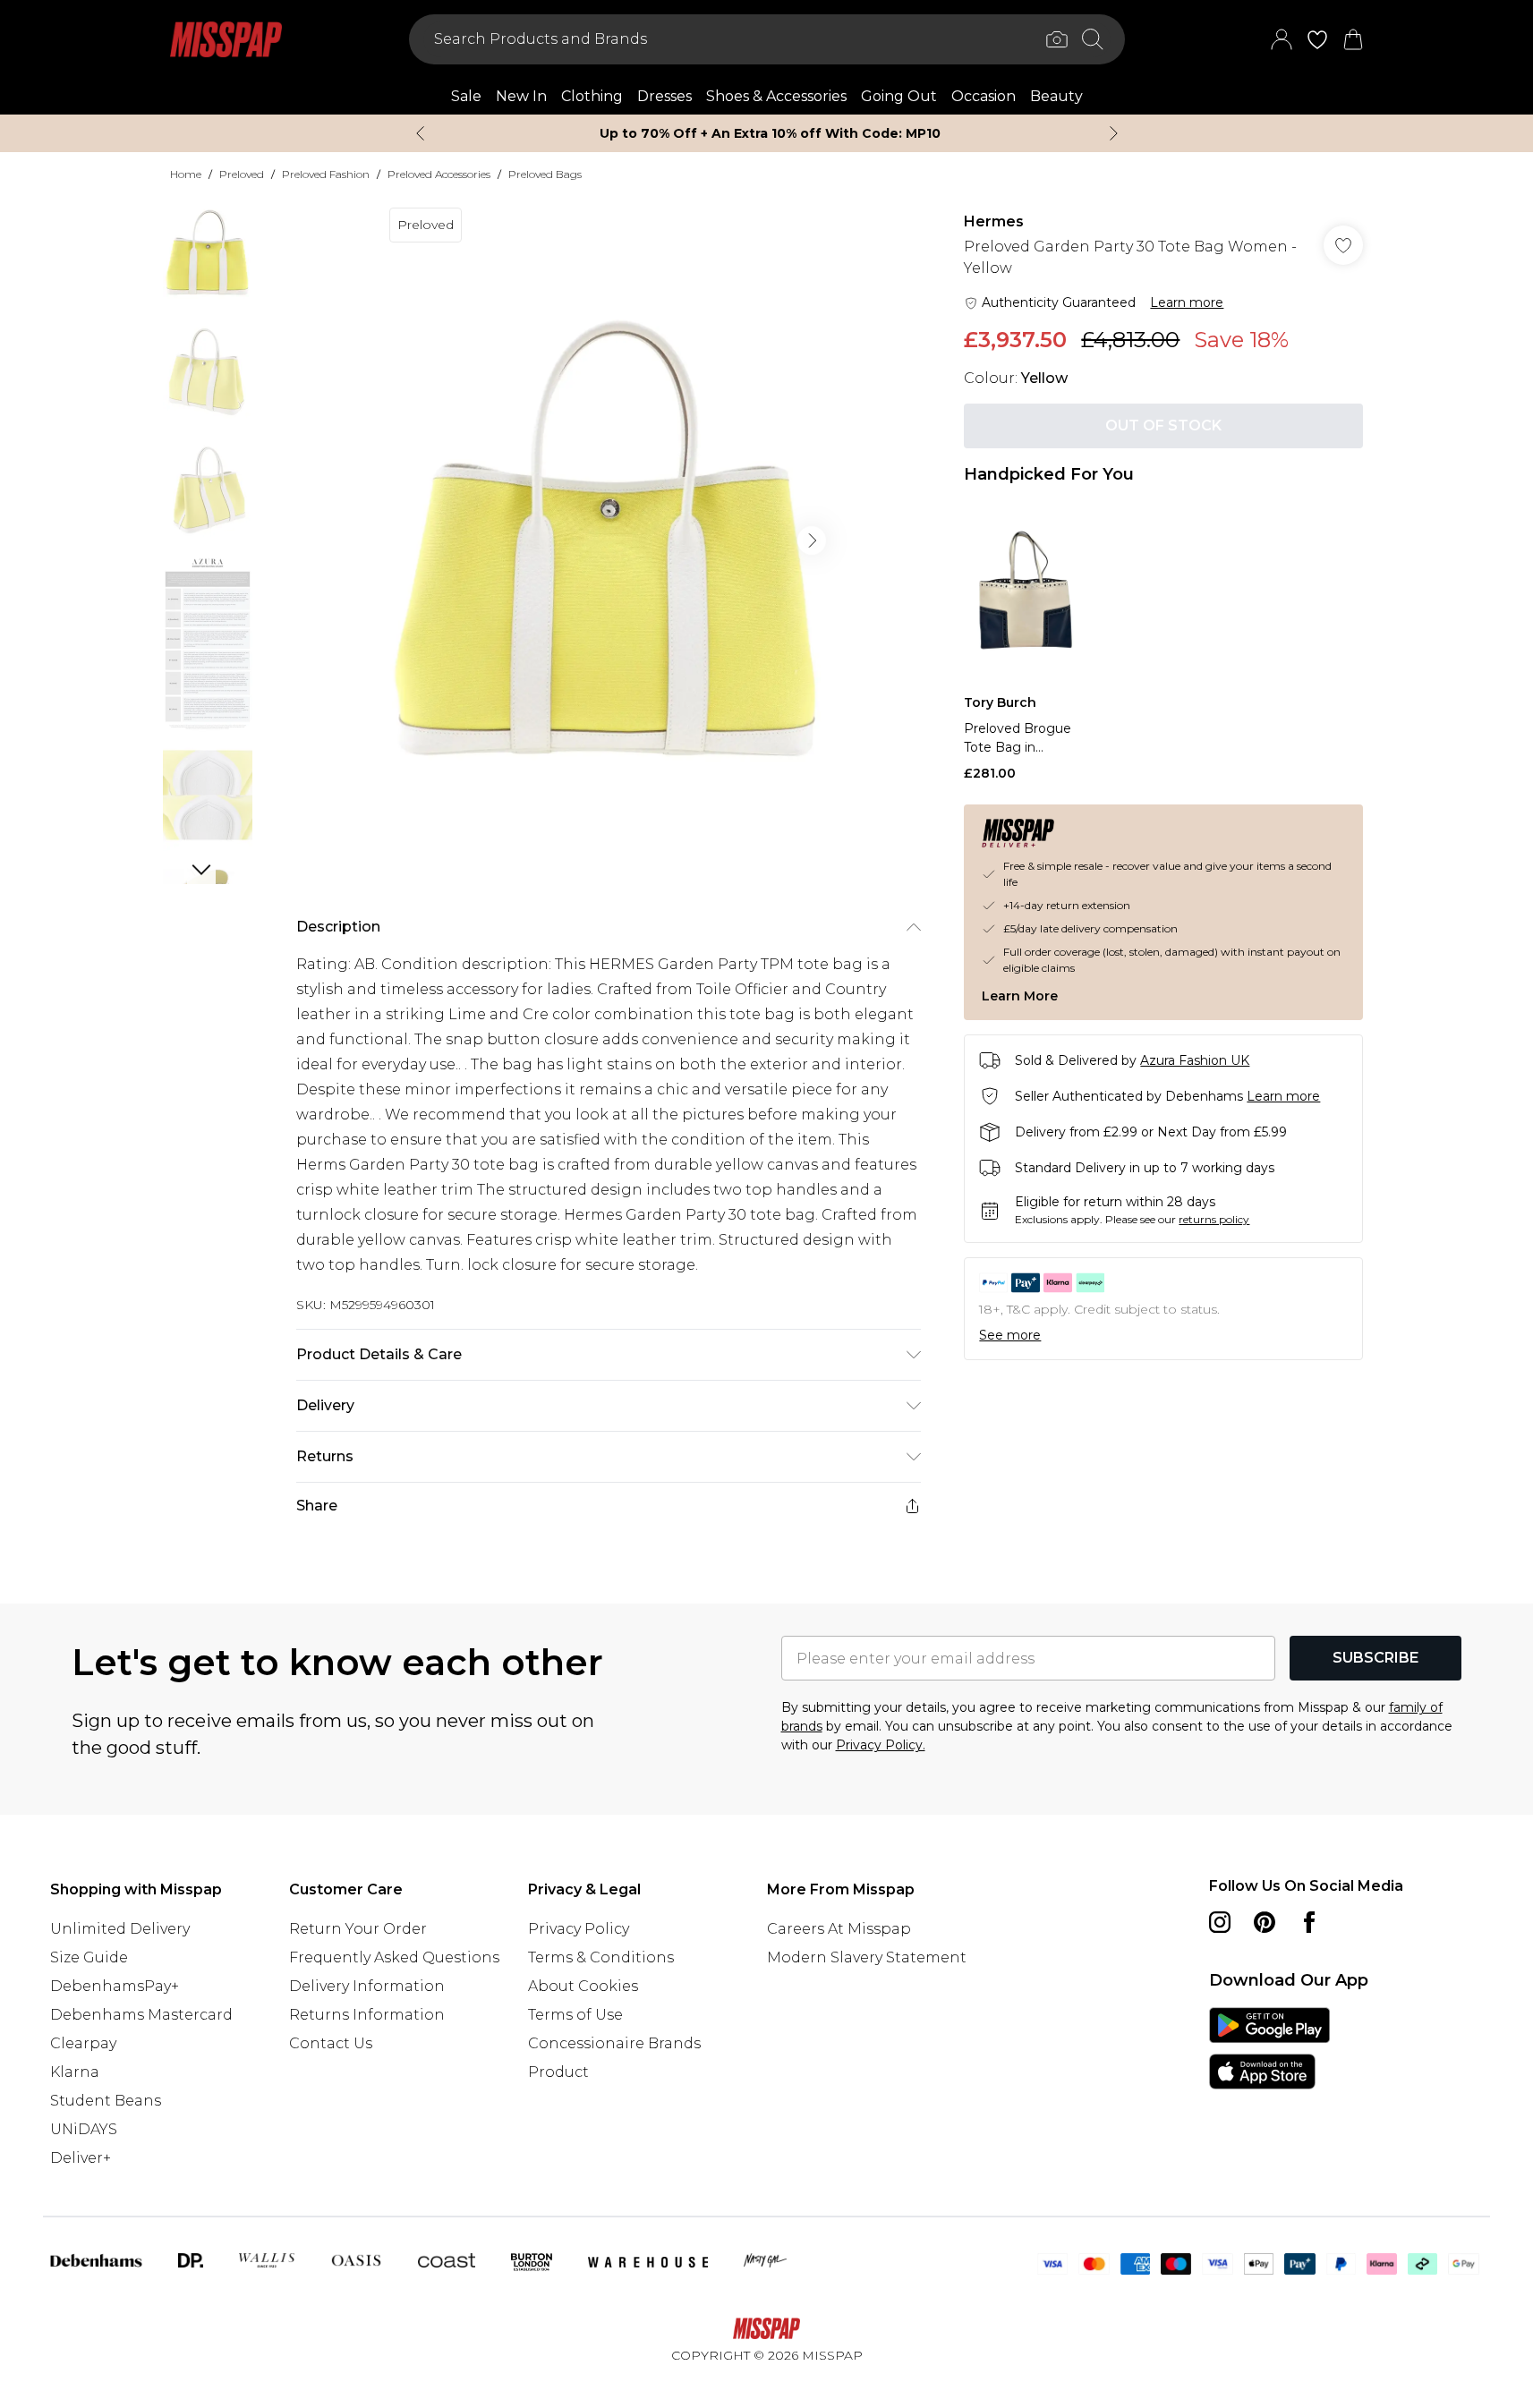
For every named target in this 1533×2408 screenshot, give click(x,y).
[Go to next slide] (812, 540)
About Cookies (583, 1986)
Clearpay (83, 2043)
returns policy (1214, 1219)
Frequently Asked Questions (394, 1957)
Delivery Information (367, 1986)
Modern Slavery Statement (867, 1957)
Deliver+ (81, 2158)
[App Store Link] (1269, 2048)
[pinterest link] (1265, 1922)
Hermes (994, 221)
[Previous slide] (420, 133)
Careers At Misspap (839, 1929)
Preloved (242, 174)
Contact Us (331, 2043)
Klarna (75, 2072)
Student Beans (106, 2101)
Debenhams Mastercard (141, 2015)
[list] (608, 540)
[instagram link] (1220, 1922)
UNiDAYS (84, 2129)
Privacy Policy (579, 1929)
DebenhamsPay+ (115, 1986)
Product (558, 2072)
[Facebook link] (1309, 1922)
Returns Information (367, 2015)
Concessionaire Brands (614, 2043)
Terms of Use (575, 2015)
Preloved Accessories (439, 174)
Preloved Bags (545, 174)
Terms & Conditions (601, 1957)
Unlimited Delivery (120, 1929)
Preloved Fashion (326, 174)
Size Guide (89, 1957)
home (186, 174)
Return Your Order (358, 1929)
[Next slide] (1114, 133)
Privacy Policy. (881, 1745)
